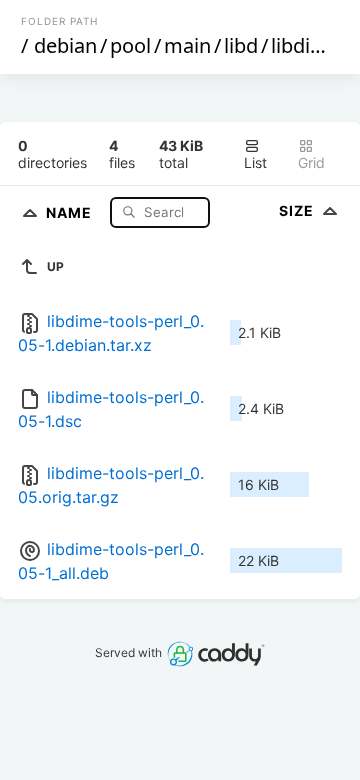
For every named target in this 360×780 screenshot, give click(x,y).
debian (65, 45)
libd (241, 45)
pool (130, 45)
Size (298, 210)
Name (71, 211)
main (187, 45)
